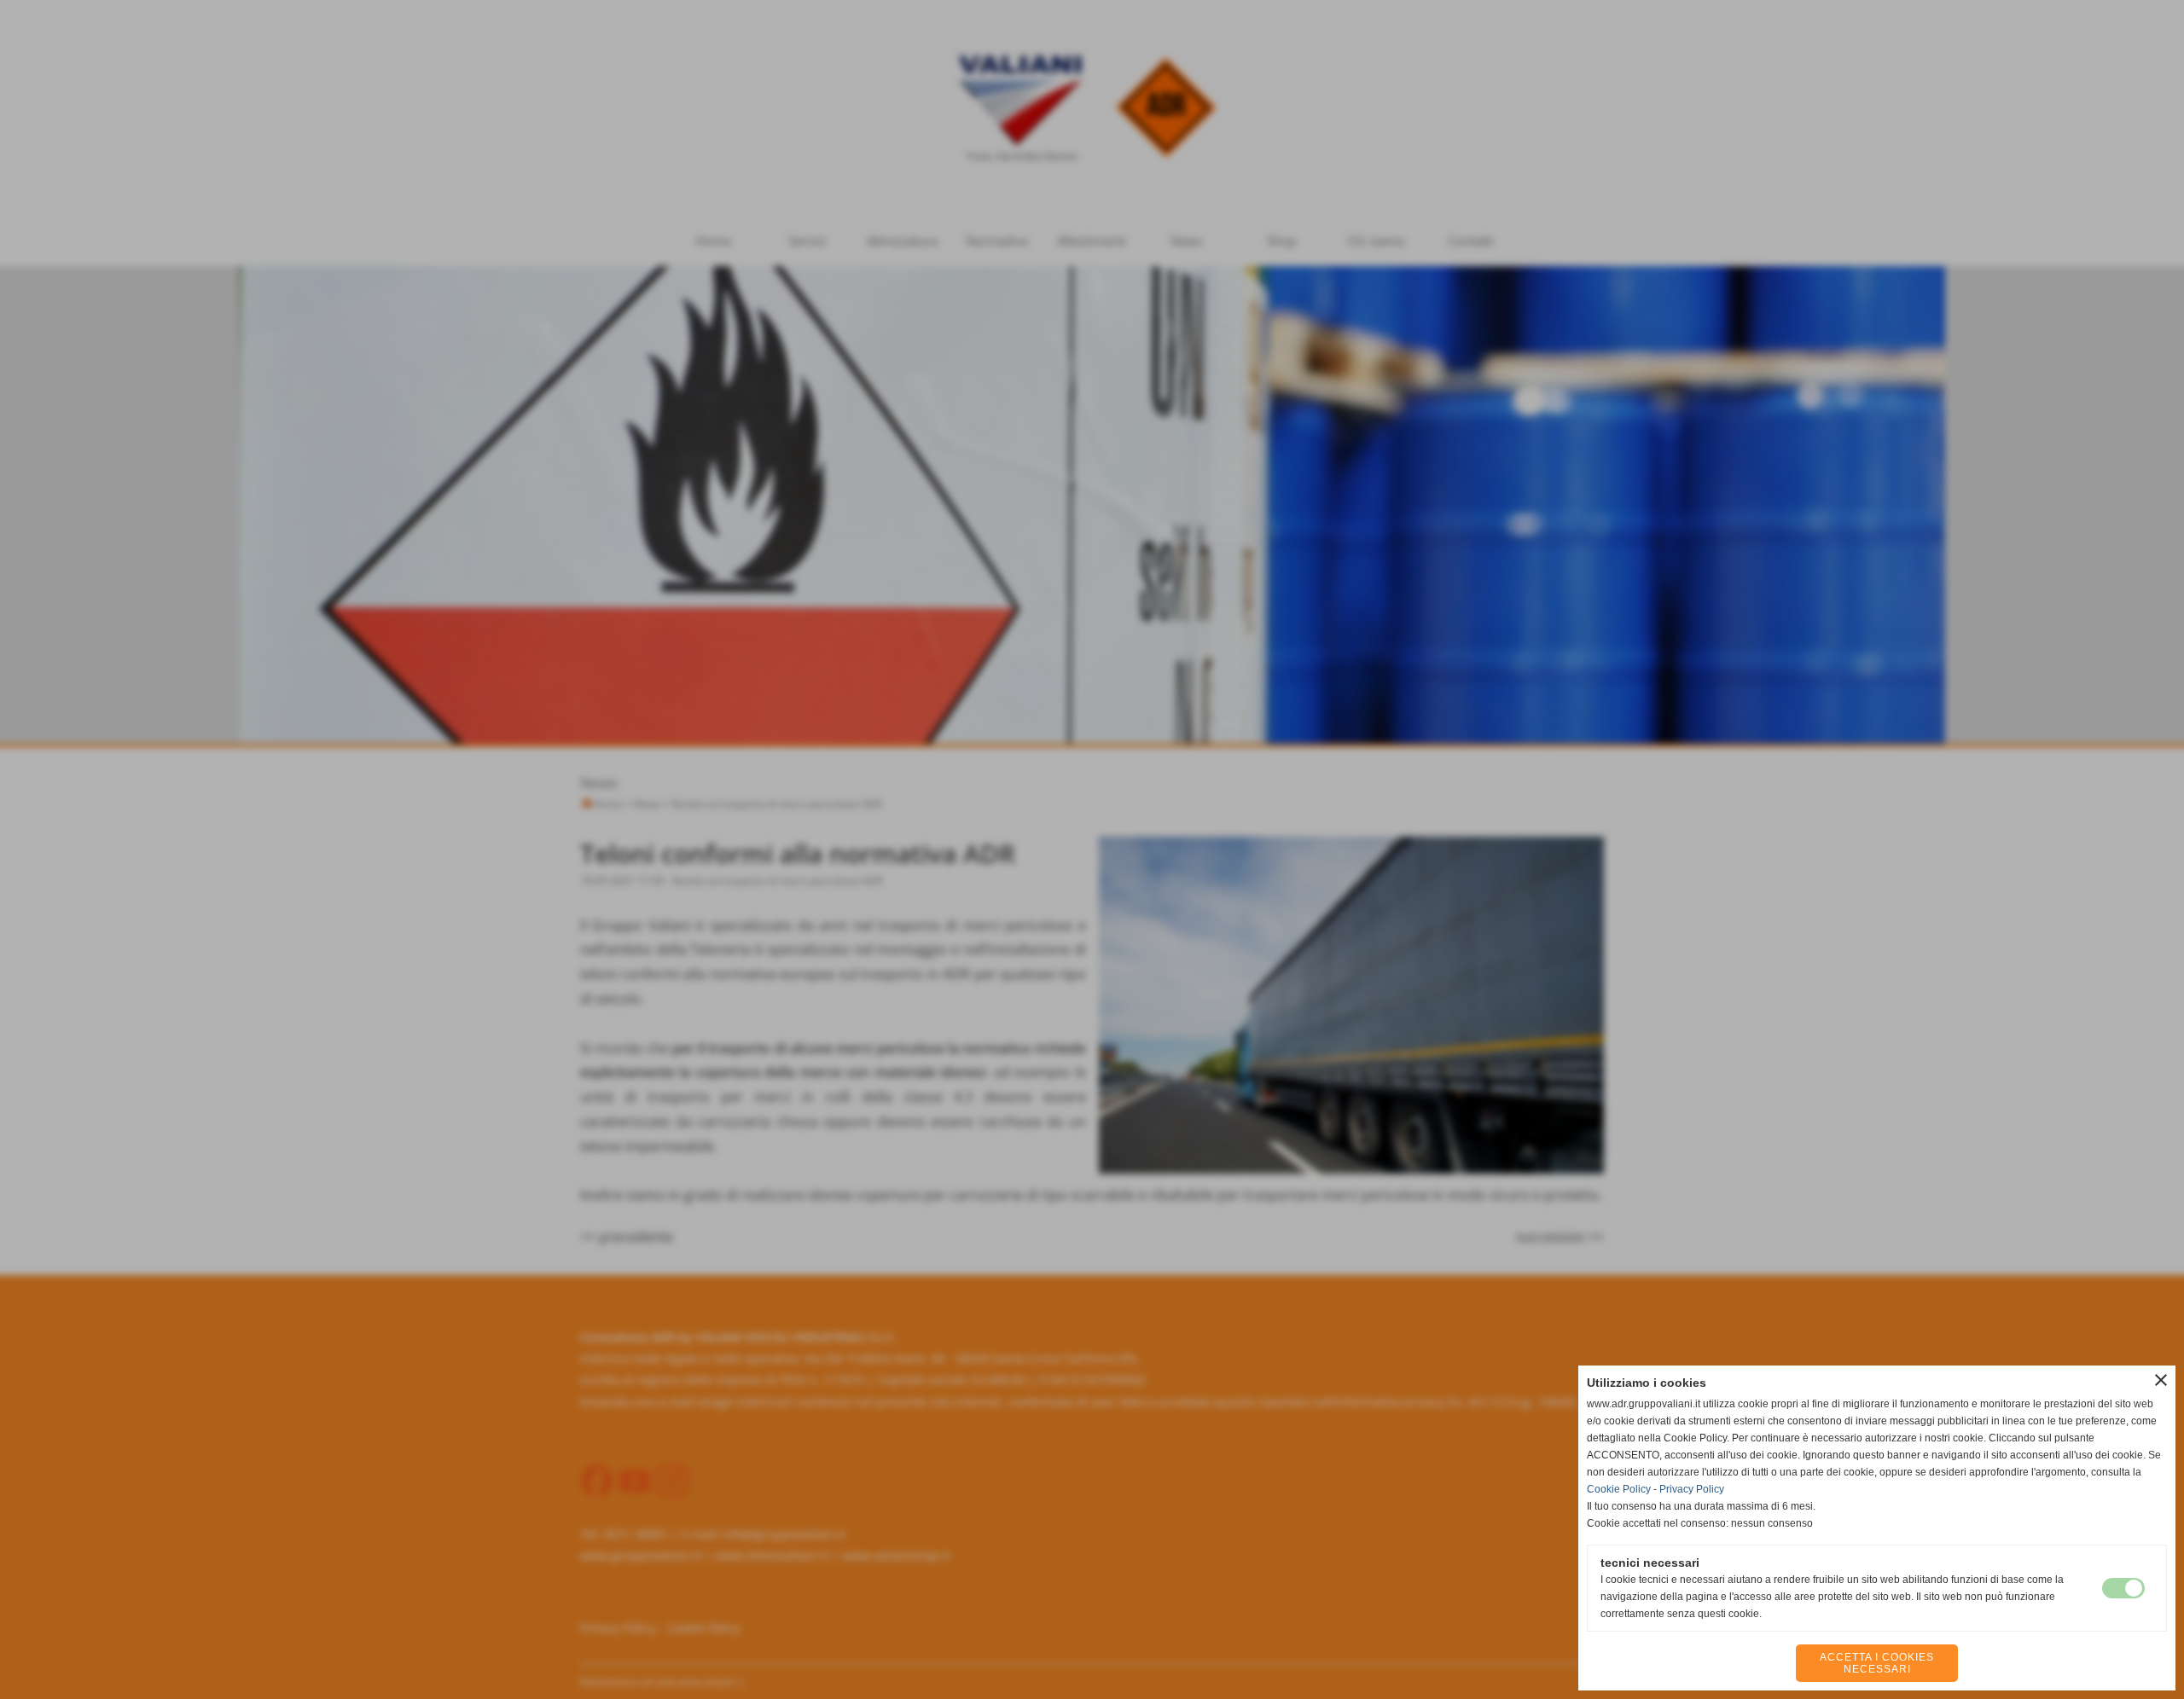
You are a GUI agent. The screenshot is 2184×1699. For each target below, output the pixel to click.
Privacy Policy (1692, 1489)
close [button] (2161, 1380)
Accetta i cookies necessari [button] (1877, 1663)
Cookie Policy (1619, 1489)
